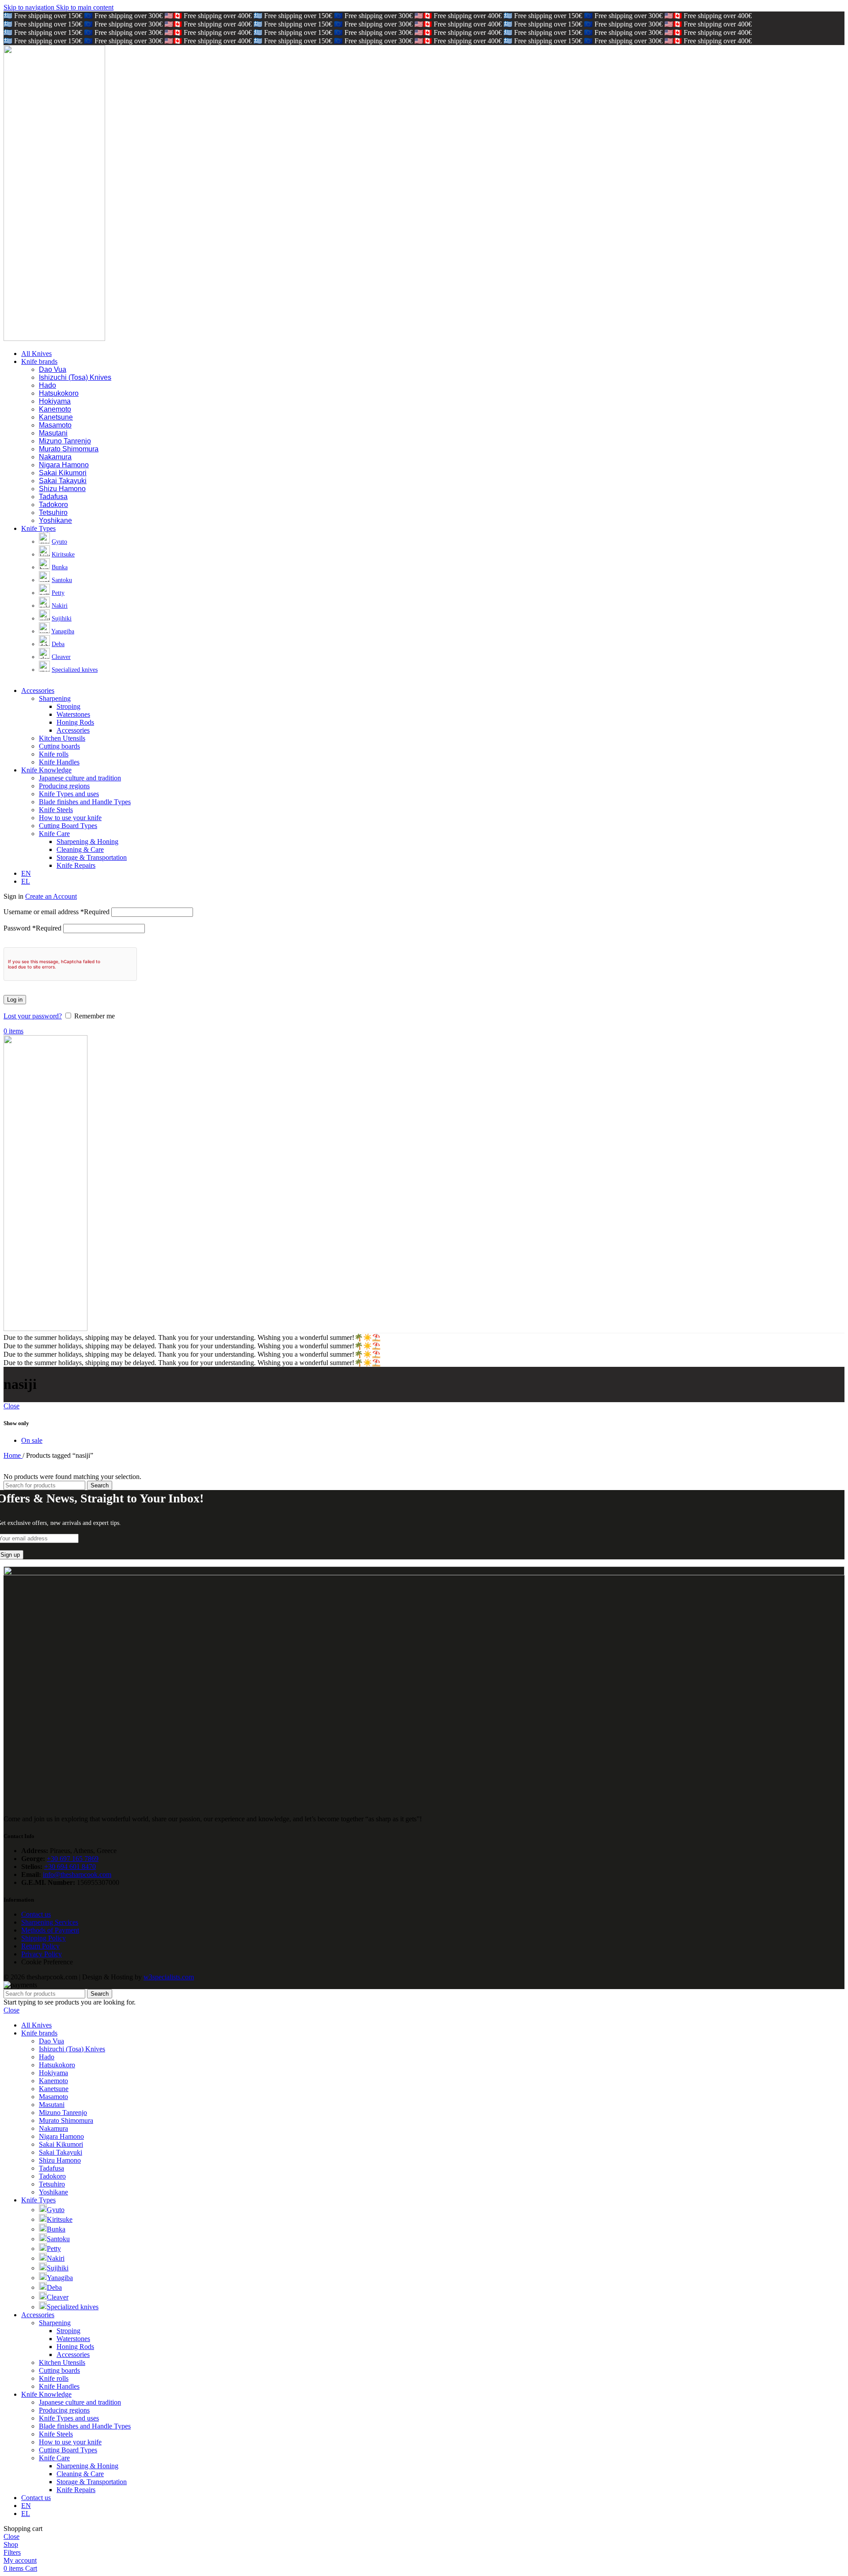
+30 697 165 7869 (73, 1859)
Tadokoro (53, 505)
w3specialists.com (169, 1977)
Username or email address (57, 912)
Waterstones (73, 714)
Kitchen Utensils (62, 738)
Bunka (60, 567)
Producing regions (64, 786)
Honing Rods (75, 722)
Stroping (68, 706)
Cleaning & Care (80, 849)
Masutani (53, 433)
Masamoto (55, 425)
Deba (58, 644)
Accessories (73, 730)
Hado (47, 385)
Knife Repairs (76, 865)
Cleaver (61, 657)
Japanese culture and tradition (80, 778)
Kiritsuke (63, 554)
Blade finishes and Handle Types (85, 802)
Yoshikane (55, 520)
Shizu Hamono (62, 489)
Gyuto (59, 542)
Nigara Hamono (64, 465)
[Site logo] (54, 339)
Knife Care (54, 834)
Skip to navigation (30, 7)
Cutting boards (59, 746)
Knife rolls (54, 754)
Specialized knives (75, 670)
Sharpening (55, 698)
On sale (32, 1440)
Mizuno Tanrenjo (65, 441)
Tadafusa (53, 497)
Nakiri (60, 606)
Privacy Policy (42, 1954)
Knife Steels (56, 810)
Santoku (62, 580)
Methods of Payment (50, 1930)
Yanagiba (63, 631)
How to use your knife (70, 818)
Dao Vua (53, 369)
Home (13, 1455)
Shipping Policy (44, 1938)
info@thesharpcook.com (77, 1874)
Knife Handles (59, 762)
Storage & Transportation (92, 857)
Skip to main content (85, 7)
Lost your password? (33, 1016)
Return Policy (40, 1946)
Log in (15, 1000)
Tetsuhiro (53, 513)
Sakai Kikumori (63, 473)
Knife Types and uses (69, 794)
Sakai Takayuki (63, 481)
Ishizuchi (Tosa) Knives (75, 377)
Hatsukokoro (59, 393)
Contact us (36, 1914)
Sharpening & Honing (87, 842)
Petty (58, 593)
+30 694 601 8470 (70, 1867)
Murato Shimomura (69, 449)
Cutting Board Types (68, 826)
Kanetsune (56, 417)
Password (32, 928)
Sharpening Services (50, 1922)
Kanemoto (55, 409)
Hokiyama (55, 401)
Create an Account (51, 896)
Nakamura (55, 457)
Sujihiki (62, 618)
